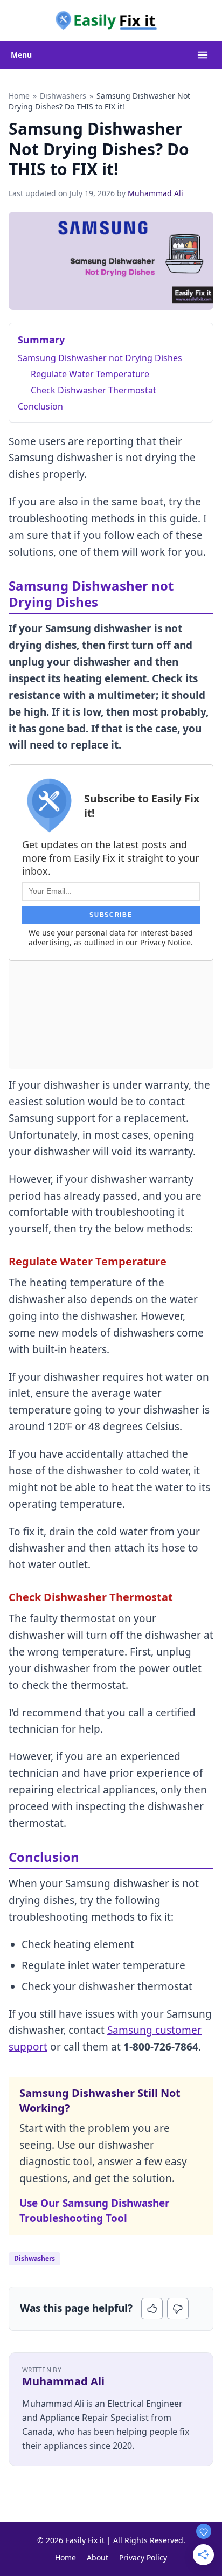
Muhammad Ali (155, 193)
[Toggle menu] (203, 55)
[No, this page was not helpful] (178, 2309)
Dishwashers (63, 96)
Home (19, 96)
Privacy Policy (143, 2557)
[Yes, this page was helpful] (152, 2309)
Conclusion (40, 406)
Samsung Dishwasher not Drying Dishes (100, 358)
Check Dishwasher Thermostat (93, 390)
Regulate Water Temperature (90, 374)
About (98, 2557)
